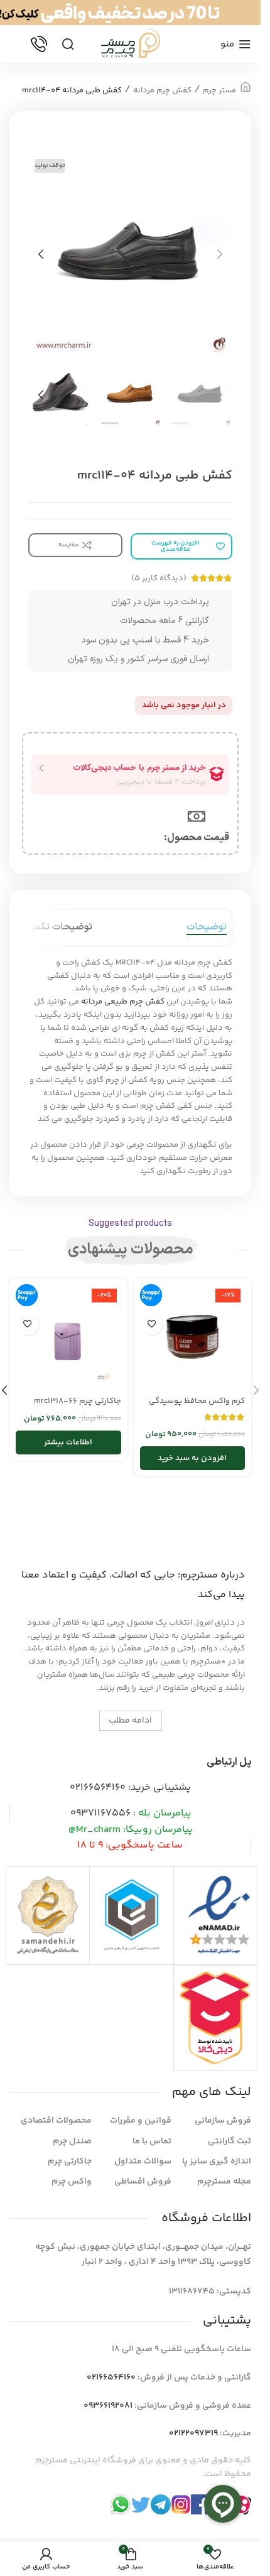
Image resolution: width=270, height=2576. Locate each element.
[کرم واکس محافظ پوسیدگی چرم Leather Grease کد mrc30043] (193, 1337)
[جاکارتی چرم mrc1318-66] (68, 1337)
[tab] (207, 928)
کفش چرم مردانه (162, 90)
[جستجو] (68, 44)
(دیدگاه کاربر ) (159, 578)
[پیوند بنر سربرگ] (130, 13)
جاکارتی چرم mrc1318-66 (78, 1401)
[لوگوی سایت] (131, 44)
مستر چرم (219, 90)
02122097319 (193, 2433)
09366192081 (108, 2406)
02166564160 (98, 1788)
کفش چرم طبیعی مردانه (123, 1002)
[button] (220, 254)
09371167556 (100, 1813)
